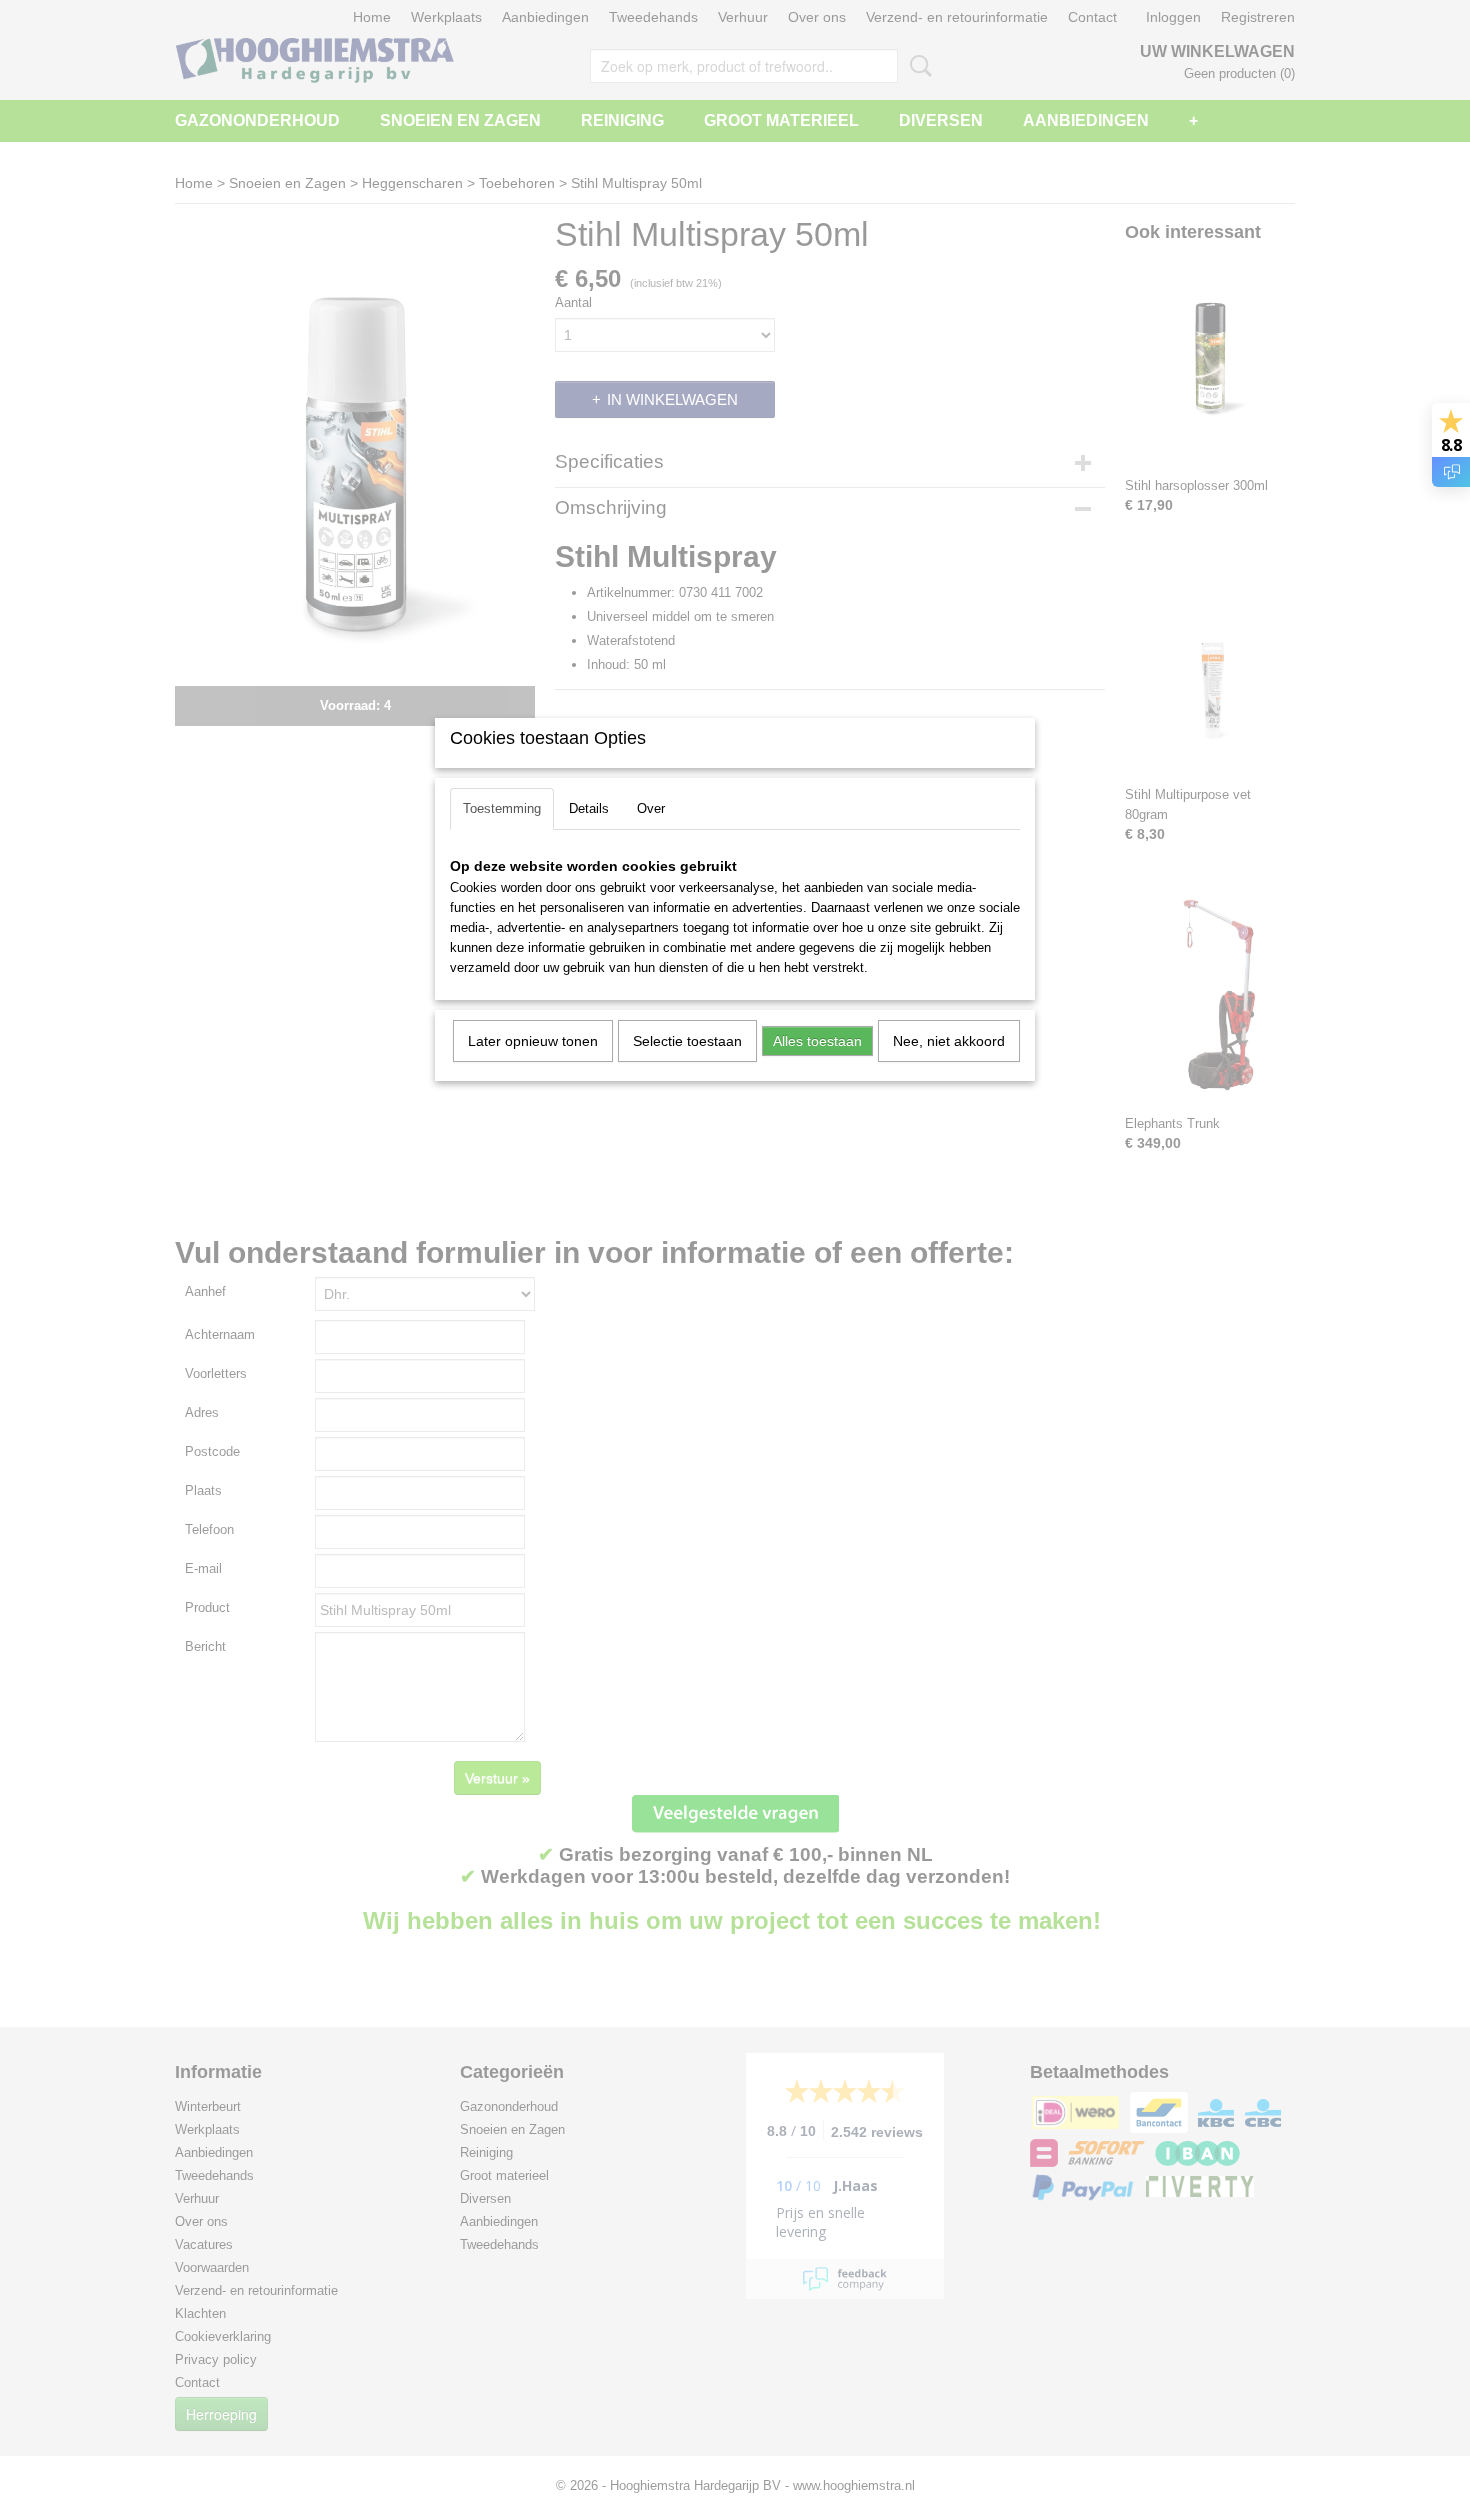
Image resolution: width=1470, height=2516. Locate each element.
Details (589, 808)
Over (651, 808)
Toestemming (502, 808)
